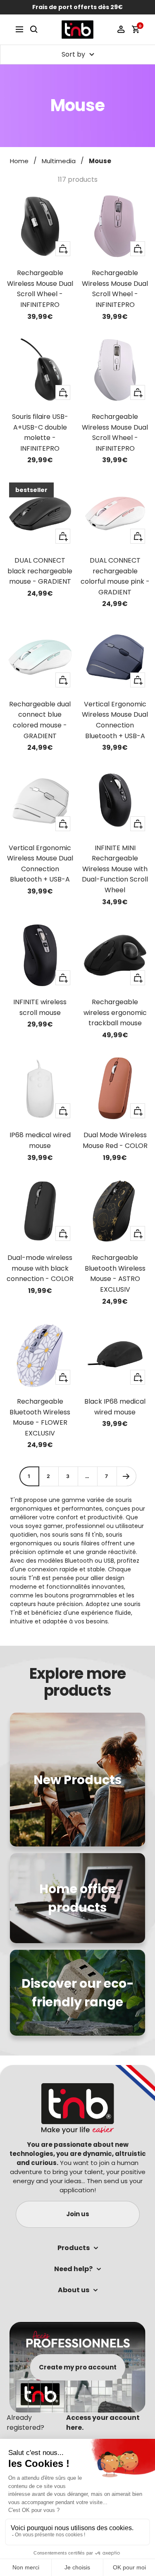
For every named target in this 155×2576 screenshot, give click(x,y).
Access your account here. (103, 2423)
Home (19, 161)
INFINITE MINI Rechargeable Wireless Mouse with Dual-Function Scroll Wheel (115, 869)
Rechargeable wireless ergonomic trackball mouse (115, 1012)
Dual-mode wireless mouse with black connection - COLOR (40, 1268)
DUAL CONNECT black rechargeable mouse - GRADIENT (40, 571)
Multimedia (59, 161)
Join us (78, 2214)
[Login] (121, 29)
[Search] (34, 29)
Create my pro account (78, 2367)
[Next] (126, 1476)
